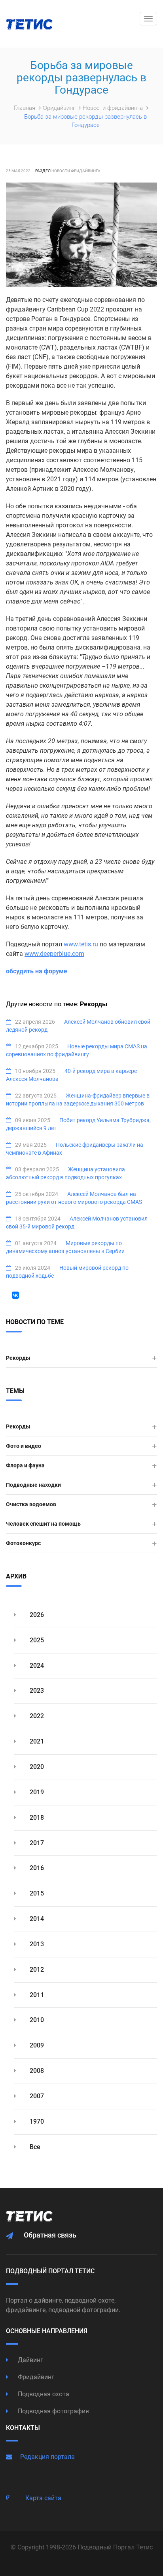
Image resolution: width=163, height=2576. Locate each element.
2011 (36, 1995)
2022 (36, 1716)
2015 (36, 1893)
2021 (36, 1741)
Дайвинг (30, 2360)
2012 (36, 1969)
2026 (36, 1615)
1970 (36, 2121)
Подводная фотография (53, 2411)
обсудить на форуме (37, 971)
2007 (36, 2096)
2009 (36, 2045)
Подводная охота (43, 2394)
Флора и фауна (25, 1465)
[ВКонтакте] (15, 1295)
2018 (36, 1818)
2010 (36, 2020)
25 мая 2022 (18, 171)
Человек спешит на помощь (43, 1524)
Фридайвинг (60, 108)
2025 (36, 1640)
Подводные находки (33, 1485)
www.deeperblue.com (54, 954)
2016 (36, 1868)
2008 (36, 2071)
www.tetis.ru (81, 944)
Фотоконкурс (23, 1543)
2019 (36, 1792)
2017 (36, 1843)
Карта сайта (43, 2498)
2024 (36, 1666)
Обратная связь (50, 2235)
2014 (36, 1919)
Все (34, 2147)
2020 (36, 1767)
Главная (25, 108)
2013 (36, 1944)
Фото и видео (24, 1446)
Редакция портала (47, 2457)
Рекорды (18, 1358)
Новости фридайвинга (114, 108)
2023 (36, 1691)
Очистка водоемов (31, 1504)
